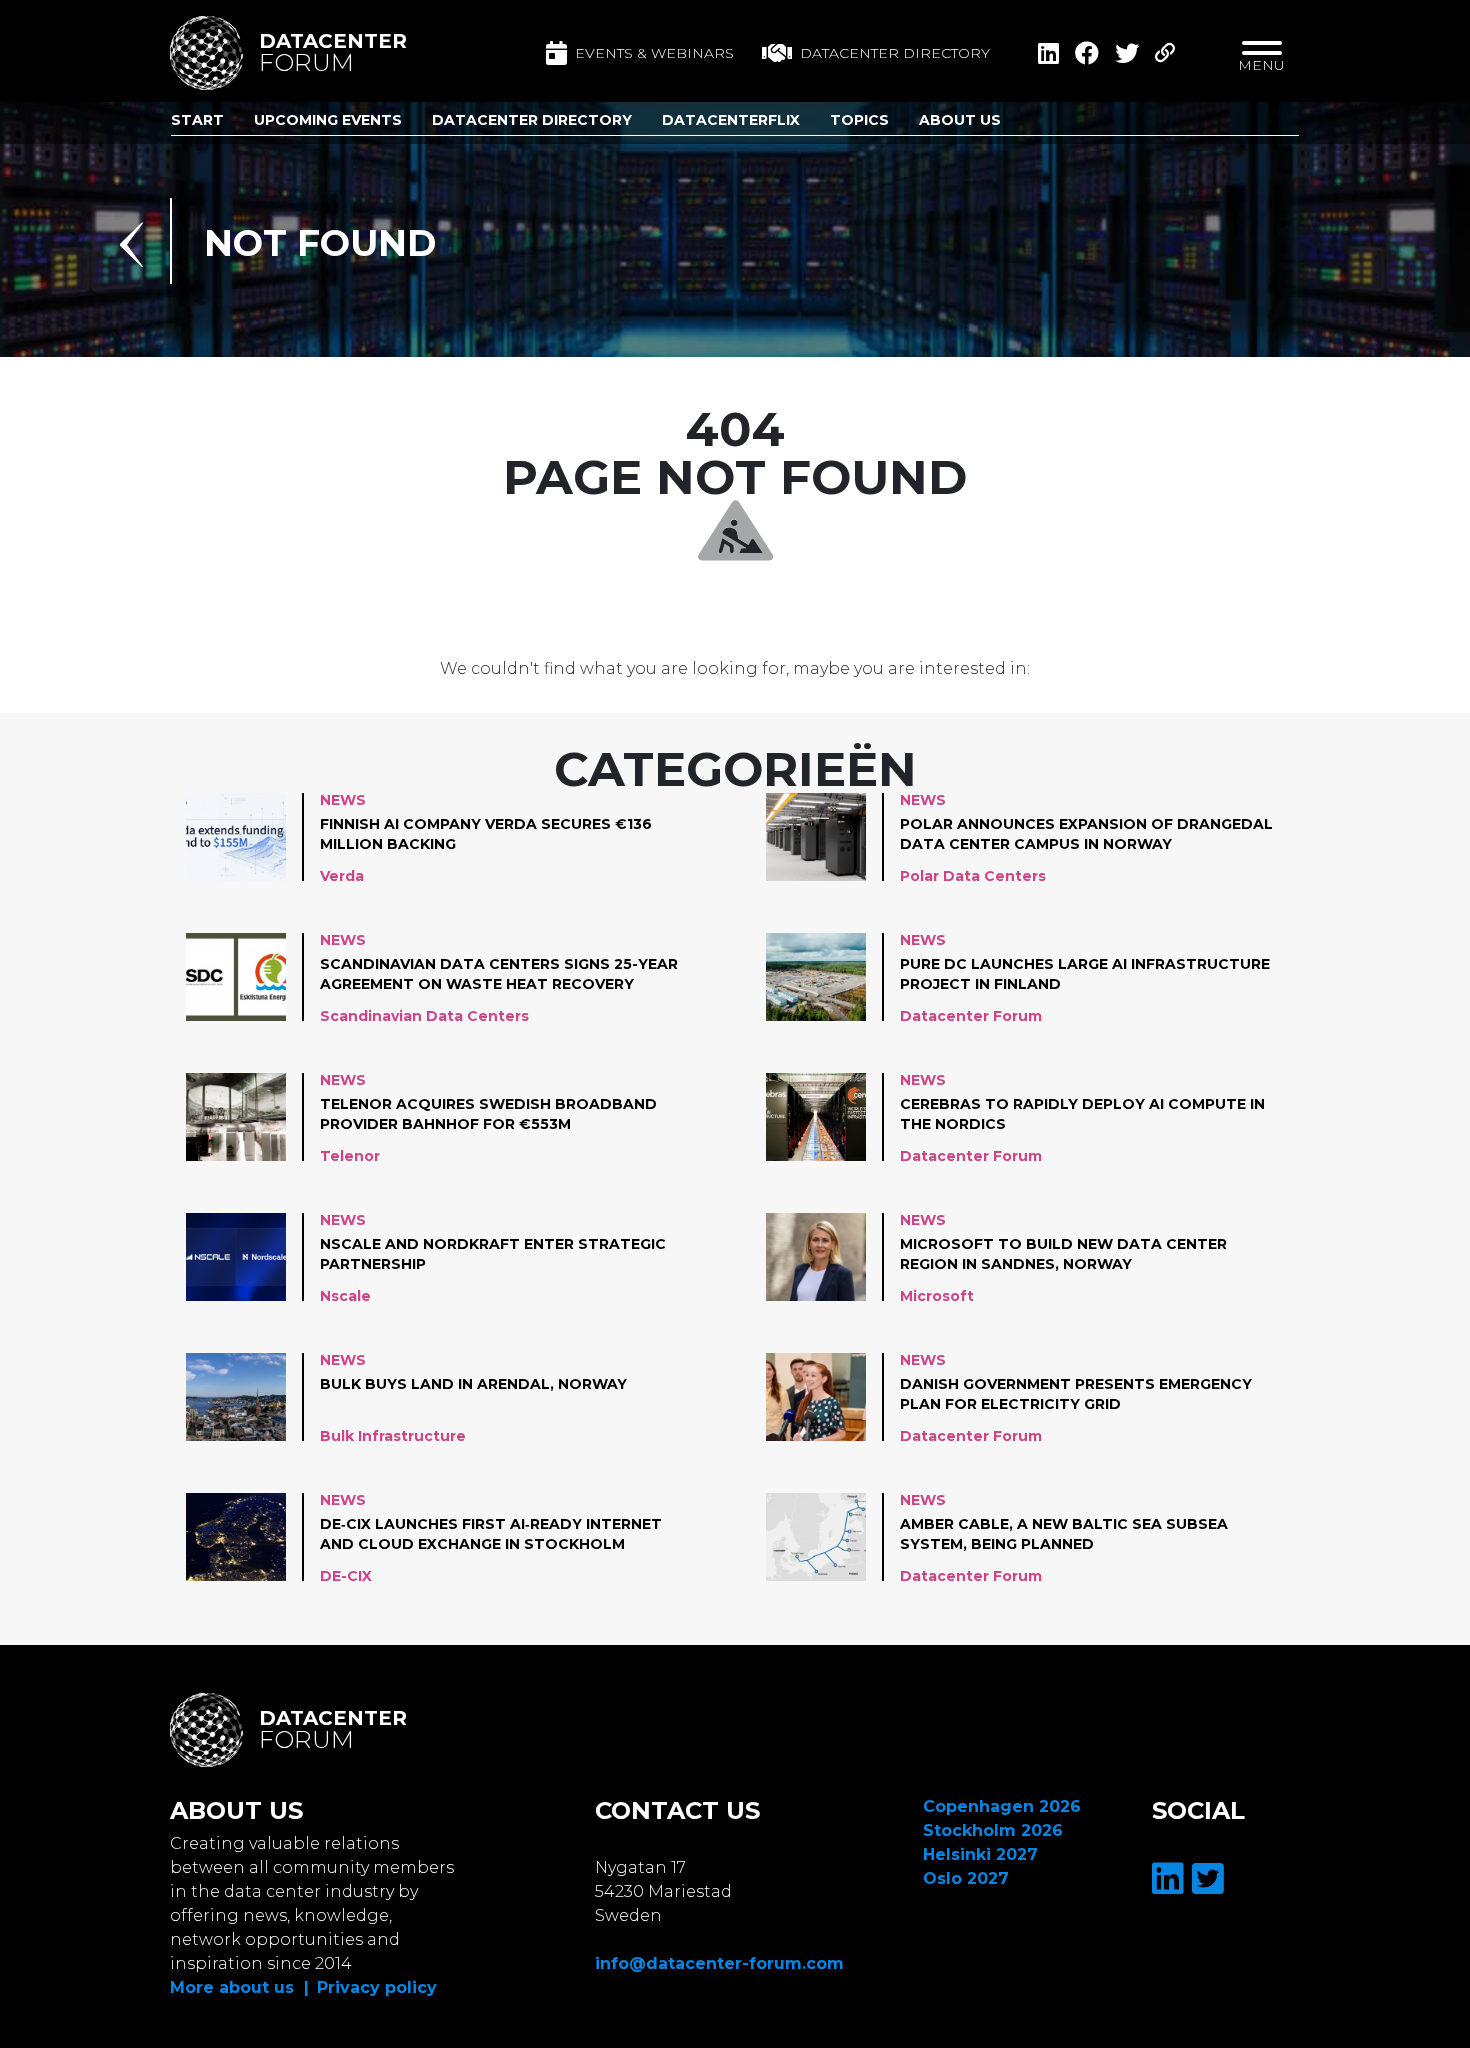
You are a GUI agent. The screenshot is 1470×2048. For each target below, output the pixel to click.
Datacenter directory (895, 53)
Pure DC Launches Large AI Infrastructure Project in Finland (1085, 974)
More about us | (239, 1987)
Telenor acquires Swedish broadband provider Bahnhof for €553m (488, 1114)
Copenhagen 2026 (1002, 1806)
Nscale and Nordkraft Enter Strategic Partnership (493, 1254)
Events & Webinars (654, 53)
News (343, 800)
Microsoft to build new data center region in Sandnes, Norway (1063, 1254)
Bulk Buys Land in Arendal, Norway (473, 1384)
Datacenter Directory (532, 120)
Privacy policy (377, 1987)
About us (960, 120)
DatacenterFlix (731, 120)
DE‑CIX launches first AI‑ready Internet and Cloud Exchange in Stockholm (491, 1534)
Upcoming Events (328, 120)
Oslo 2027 (966, 1878)
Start (197, 120)
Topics (859, 120)
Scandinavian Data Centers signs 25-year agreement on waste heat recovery (499, 974)
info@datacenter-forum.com (719, 1963)
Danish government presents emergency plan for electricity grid (1076, 1394)
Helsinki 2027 (980, 1854)
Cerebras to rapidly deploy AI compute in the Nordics (1082, 1114)
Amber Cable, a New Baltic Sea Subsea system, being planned (1064, 1534)
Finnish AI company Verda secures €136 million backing (486, 834)
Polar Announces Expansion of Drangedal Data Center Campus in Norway (1086, 834)
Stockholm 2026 (993, 1830)
